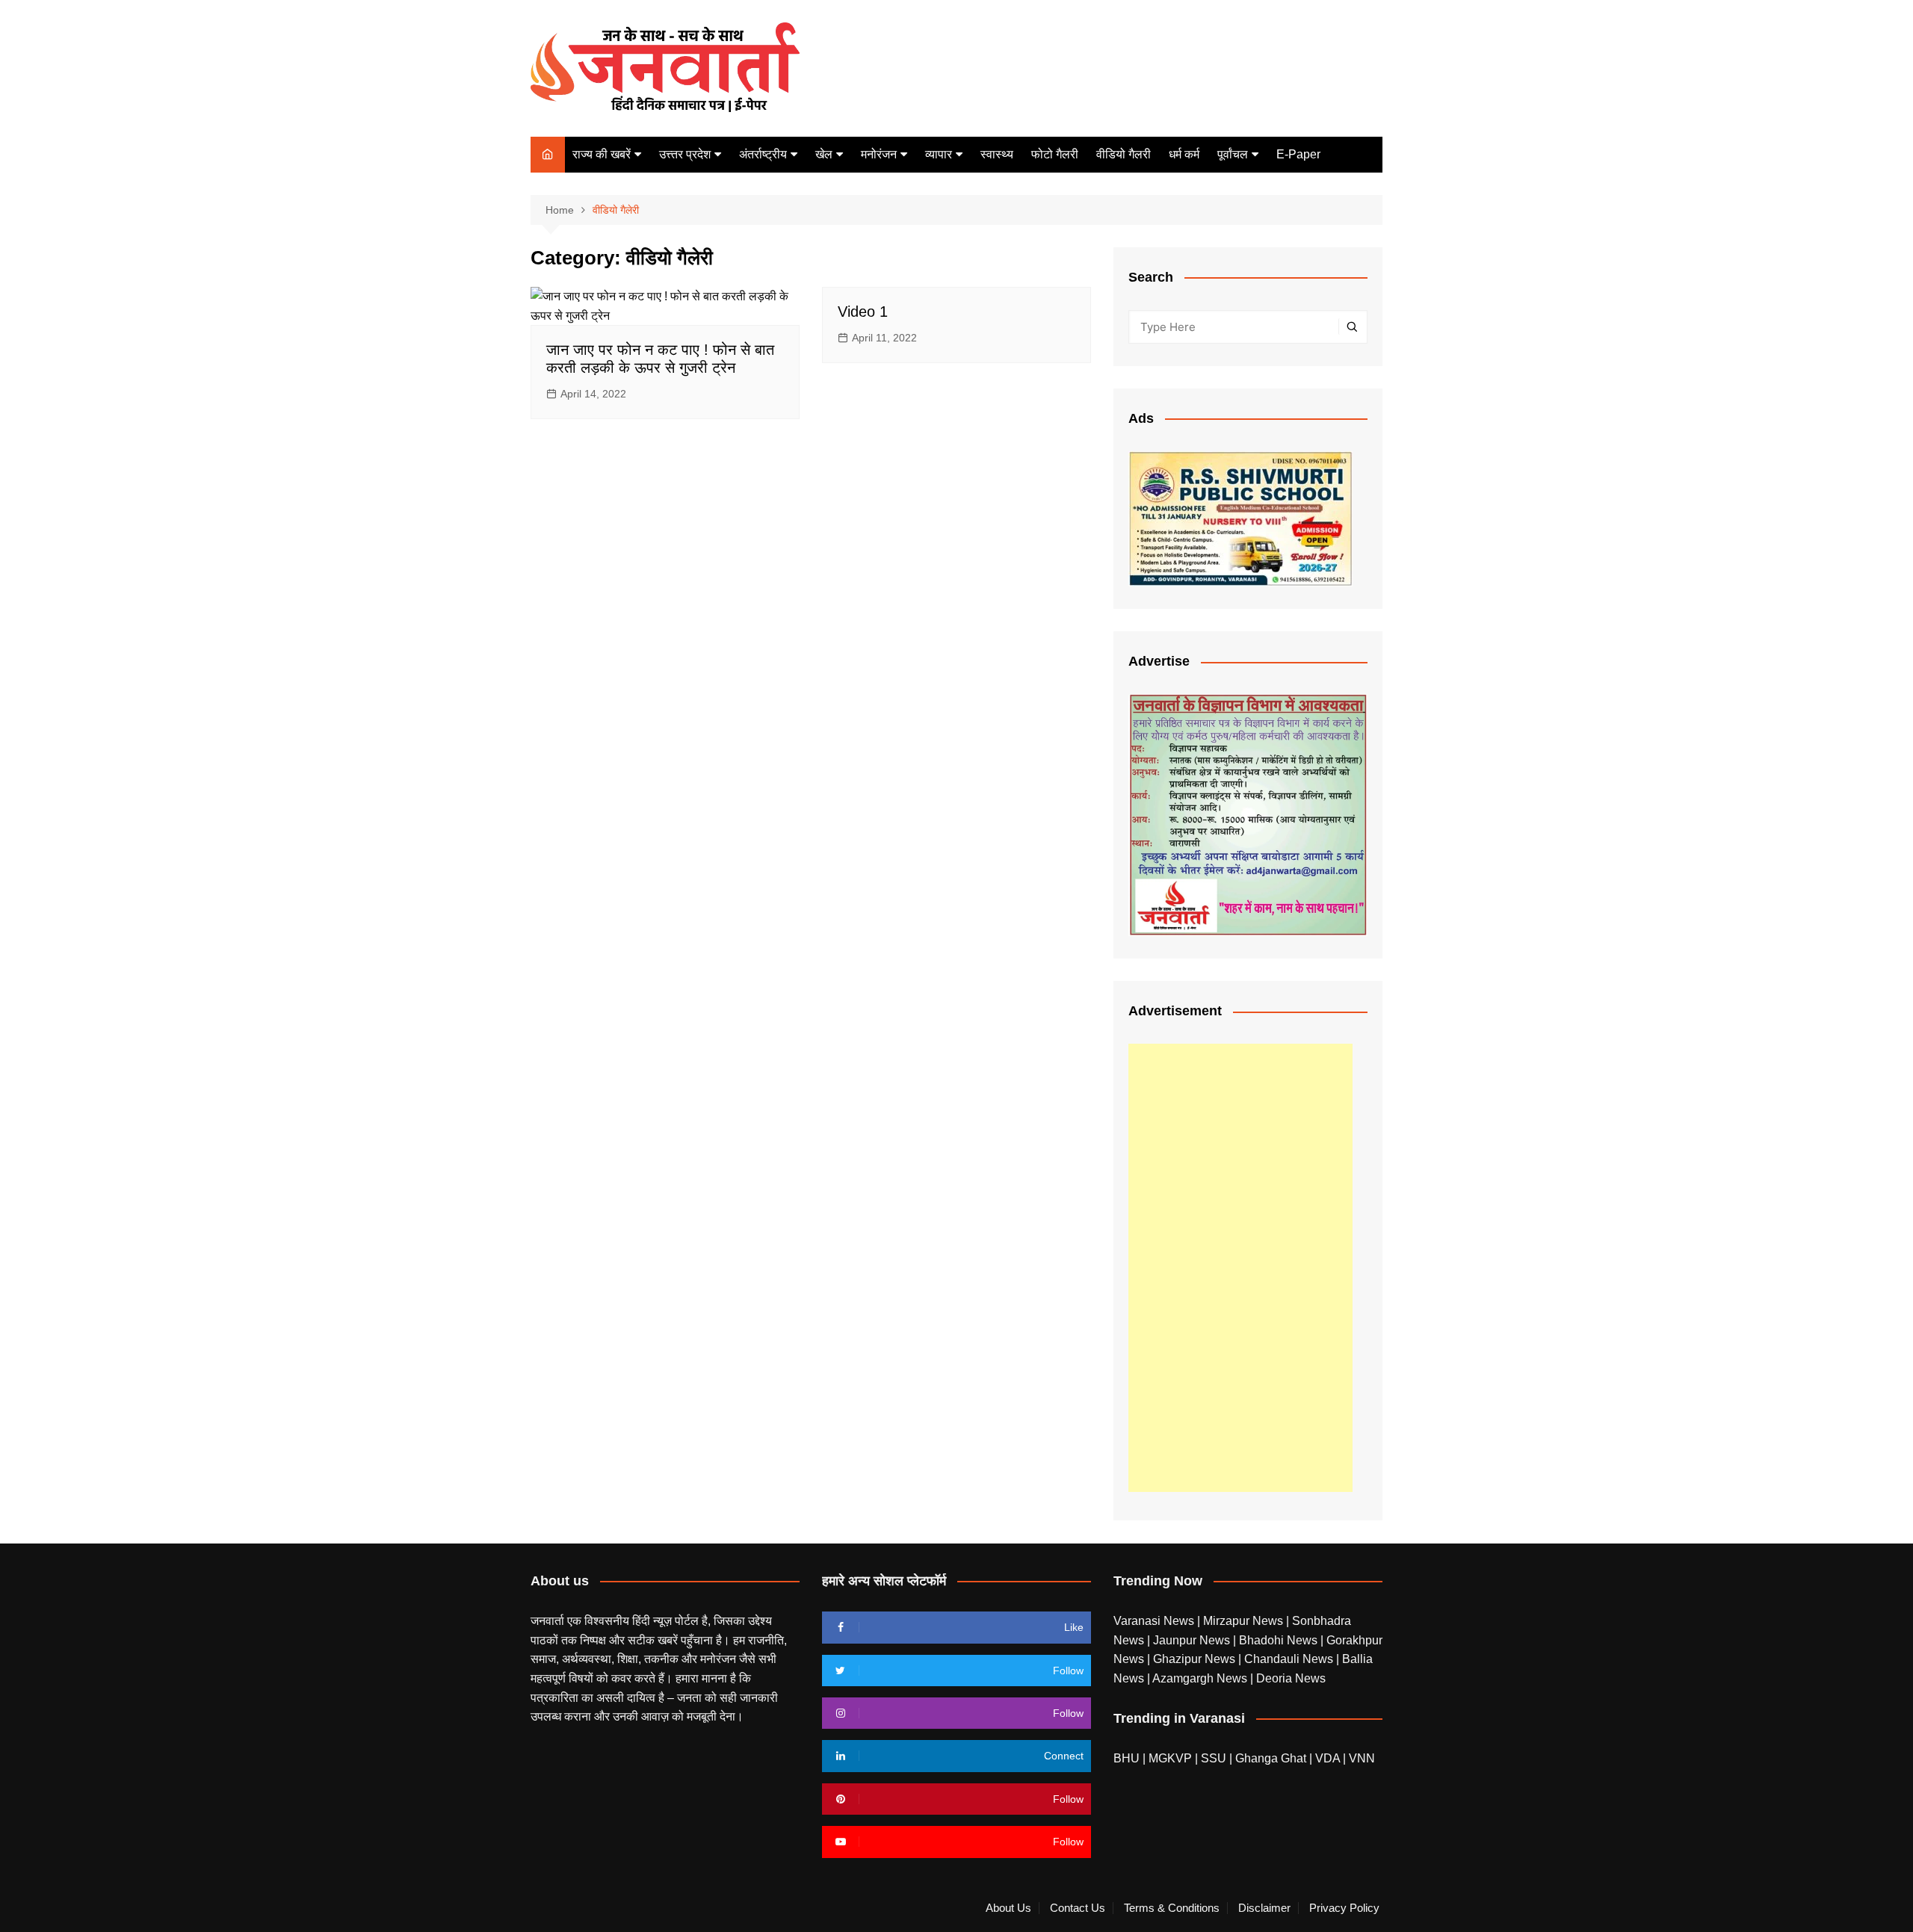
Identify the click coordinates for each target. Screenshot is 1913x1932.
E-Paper (1298, 154)
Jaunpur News (1193, 1640)
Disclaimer (1264, 1908)
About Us (1008, 1908)
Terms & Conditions (1172, 1908)
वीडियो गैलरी (1124, 154)
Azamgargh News (1201, 1678)
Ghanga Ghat (1271, 1758)
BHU (1127, 1758)
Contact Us (1078, 1908)
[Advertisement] (1240, 1268)
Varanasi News (1155, 1621)
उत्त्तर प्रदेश (685, 154)
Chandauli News (1290, 1659)
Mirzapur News (1245, 1621)
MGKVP (1170, 1758)
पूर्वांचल (1233, 154)
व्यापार (939, 154)
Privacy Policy (1344, 1908)
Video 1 (863, 312)
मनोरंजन (879, 154)
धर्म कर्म (1184, 154)
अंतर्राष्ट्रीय (763, 154)
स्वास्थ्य (997, 154)
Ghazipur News (1196, 1659)
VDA (1329, 1758)
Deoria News (1291, 1678)
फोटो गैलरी (1055, 154)
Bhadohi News (1280, 1640)
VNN (1362, 1758)
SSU (1215, 1758)
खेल (824, 154)
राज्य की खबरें (602, 154)
